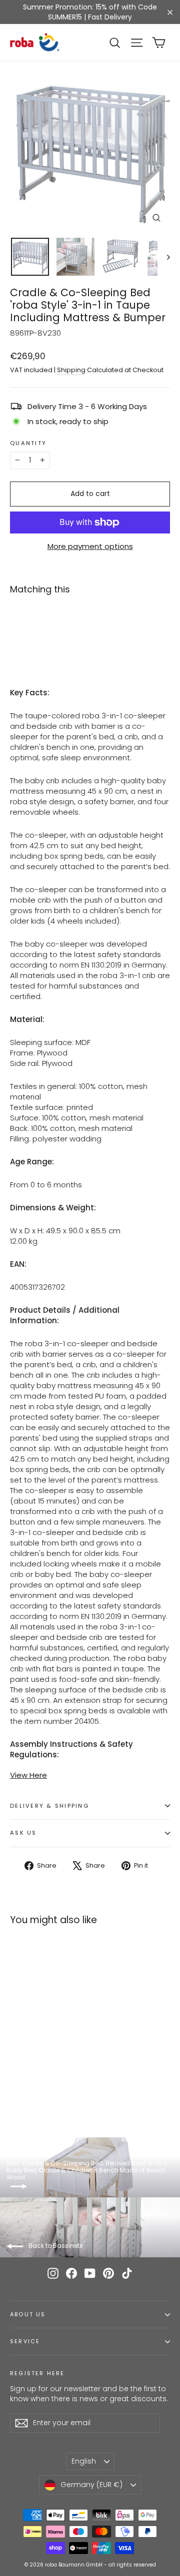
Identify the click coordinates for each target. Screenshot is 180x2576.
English (84, 2461)
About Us (28, 2315)
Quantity (28, 444)
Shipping (71, 370)
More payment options (90, 546)
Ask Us (23, 1833)
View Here (28, 1775)
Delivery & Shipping (49, 1806)
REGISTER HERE (37, 2373)
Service (25, 2341)
